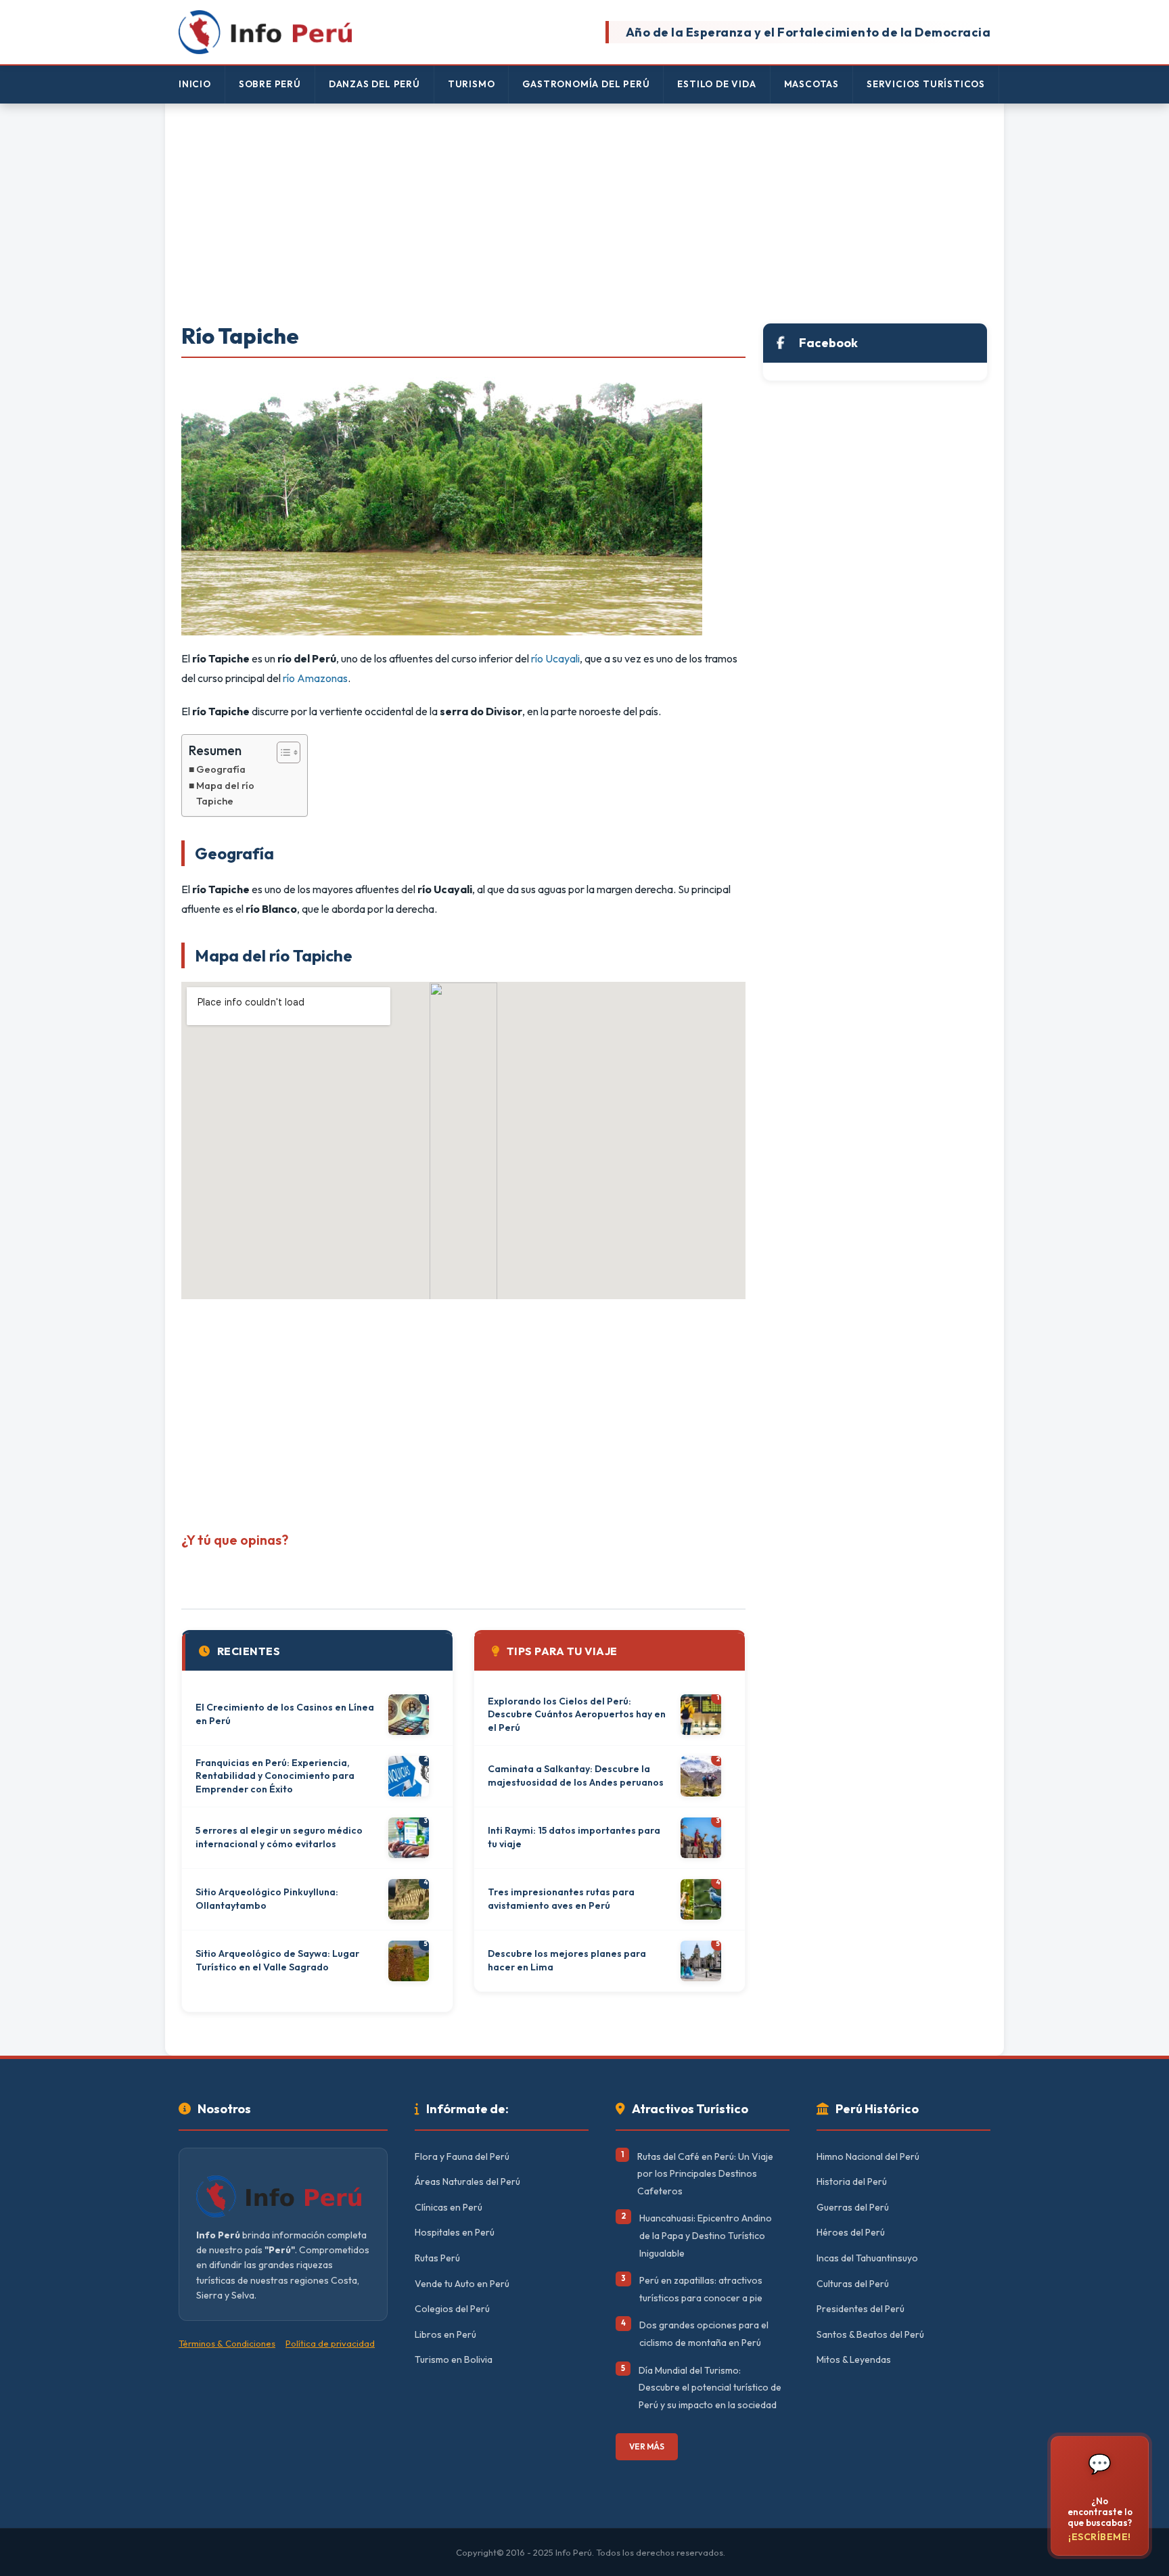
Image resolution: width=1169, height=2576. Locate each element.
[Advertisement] (584, 214)
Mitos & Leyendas (854, 2359)
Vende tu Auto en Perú (462, 2284)
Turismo (472, 84)
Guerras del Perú (853, 2207)
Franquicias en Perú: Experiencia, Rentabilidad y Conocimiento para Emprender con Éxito (275, 1776)
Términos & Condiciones (227, 2343)
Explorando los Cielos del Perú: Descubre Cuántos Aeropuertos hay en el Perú (577, 1714)
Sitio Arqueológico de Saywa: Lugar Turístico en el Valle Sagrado (277, 1960)
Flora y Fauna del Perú (462, 2156)
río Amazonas (315, 678)
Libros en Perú (445, 2334)
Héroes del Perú (851, 2232)
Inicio (195, 84)
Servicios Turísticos (926, 84)
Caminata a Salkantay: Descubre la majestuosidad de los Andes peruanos (576, 1776)
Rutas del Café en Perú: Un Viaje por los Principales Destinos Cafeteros (705, 2174)
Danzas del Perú (374, 84)
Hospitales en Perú (455, 2232)
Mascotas (811, 84)
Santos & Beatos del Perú (870, 2334)
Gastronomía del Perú (586, 84)
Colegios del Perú (452, 2309)
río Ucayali (555, 658)
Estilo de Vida (716, 84)
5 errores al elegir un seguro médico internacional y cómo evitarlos (279, 1837)
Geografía (221, 769)
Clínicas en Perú (449, 2207)
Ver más (647, 2446)
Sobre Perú (270, 84)
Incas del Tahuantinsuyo (867, 2258)
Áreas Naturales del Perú (467, 2182)
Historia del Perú (852, 2182)
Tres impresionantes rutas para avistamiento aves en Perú (561, 1899)
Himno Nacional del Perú (868, 2156)
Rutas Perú (437, 2258)
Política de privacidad (330, 2343)
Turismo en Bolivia (454, 2359)
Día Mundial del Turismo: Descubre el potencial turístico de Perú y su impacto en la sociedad (710, 2388)
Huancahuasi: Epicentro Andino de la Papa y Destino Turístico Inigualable (706, 2235)
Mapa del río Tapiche (225, 793)
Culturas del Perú (853, 2284)
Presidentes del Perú (861, 2309)
